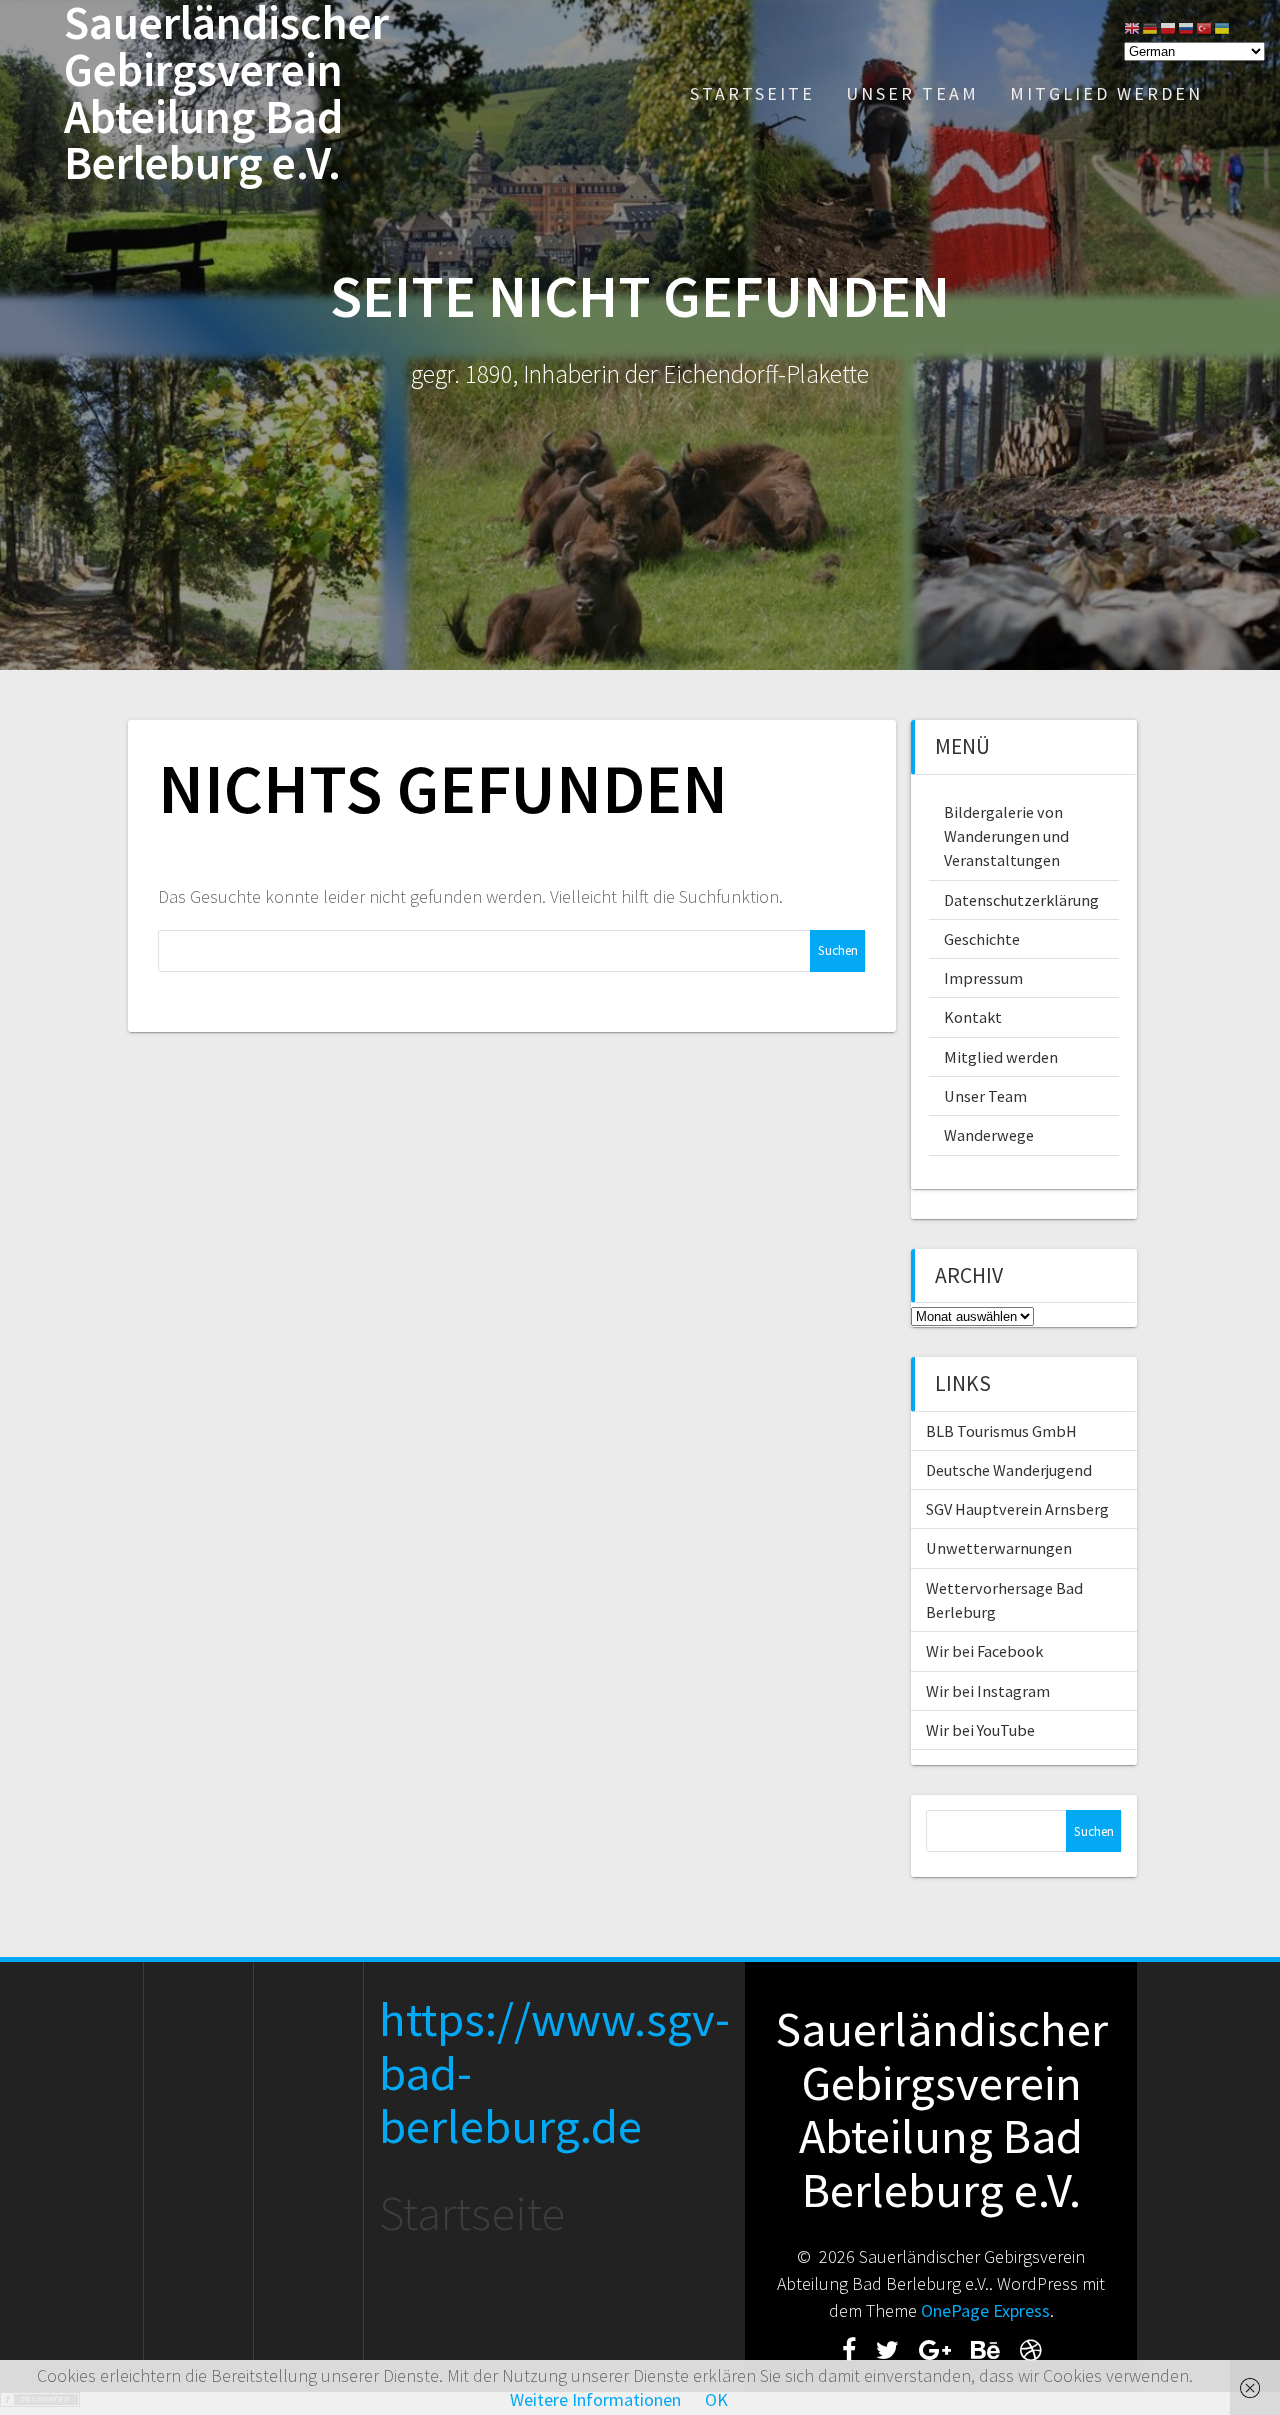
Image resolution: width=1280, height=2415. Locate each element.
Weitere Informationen (595, 2399)
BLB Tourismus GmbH (1001, 1431)
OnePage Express (985, 2310)
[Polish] (1169, 26)
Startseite (752, 93)
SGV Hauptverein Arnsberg (1017, 1509)
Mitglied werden (1106, 93)
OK (716, 2399)
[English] (1133, 26)
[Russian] (1187, 26)
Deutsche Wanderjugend (1009, 1470)
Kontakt (973, 1017)
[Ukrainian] (1223, 26)
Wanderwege (989, 1135)
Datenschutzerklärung (1021, 900)
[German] (1151, 26)
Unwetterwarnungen (999, 1548)
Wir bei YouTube (980, 1730)
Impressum (983, 978)
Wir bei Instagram (988, 1691)
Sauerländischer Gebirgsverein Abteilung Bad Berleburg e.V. (226, 93)
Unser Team (912, 93)
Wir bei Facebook (984, 1651)
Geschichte (982, 939)
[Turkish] (1205, 26)
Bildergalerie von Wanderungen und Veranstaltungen (1006, 836)
